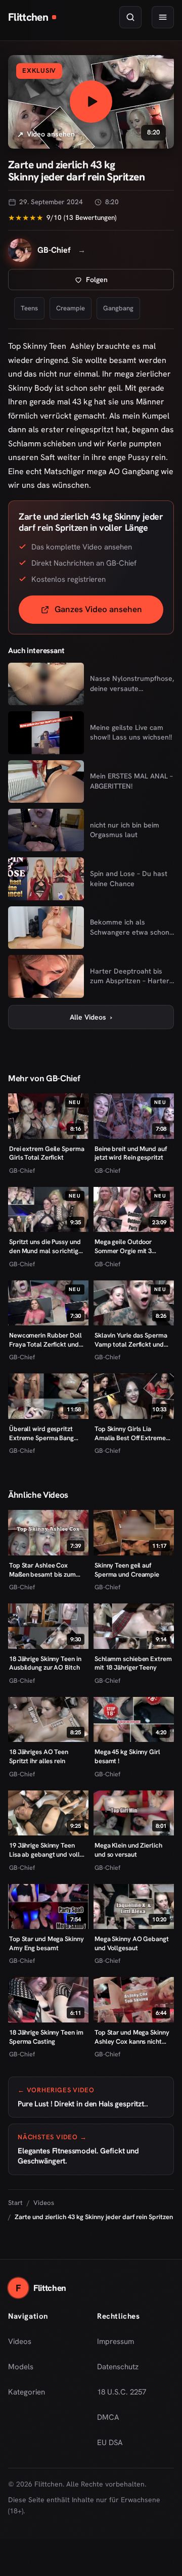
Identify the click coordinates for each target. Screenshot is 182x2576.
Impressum (116, 2341)
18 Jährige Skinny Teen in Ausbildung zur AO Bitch (45, 1663)
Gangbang (118, 308)
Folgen (130, 282)
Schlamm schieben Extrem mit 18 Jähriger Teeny (133, 1663)
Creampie (71, 308)
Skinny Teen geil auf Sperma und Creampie (127, 1570)
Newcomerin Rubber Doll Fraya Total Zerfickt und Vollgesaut (45, 1340)
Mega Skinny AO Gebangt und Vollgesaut (132, 1943)
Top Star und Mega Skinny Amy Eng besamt (47, 1943)
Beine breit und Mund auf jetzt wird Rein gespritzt (131, 1153)
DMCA (108, 2417)
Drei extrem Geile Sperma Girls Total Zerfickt (47, 1153)
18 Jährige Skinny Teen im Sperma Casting (46, 2037)
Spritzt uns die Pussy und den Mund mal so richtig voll (45, 1246)
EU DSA (110, 2443)
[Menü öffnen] (163, 17)
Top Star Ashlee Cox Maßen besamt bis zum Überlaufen (42, 1570)
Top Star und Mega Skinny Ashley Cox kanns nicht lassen (132, 2037)
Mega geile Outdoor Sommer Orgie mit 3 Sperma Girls (123, 1246)
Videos (44, 2203)
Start (15, 2203)
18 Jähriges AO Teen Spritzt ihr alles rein (39, 1756)
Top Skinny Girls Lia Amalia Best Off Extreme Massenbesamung (130, 1433)
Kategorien (27, 2392)
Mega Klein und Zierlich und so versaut (128, 1850)
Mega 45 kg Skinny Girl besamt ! (127, 1756)
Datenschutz (118, 2367)
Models (21, 2367)
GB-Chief (22, 1170)
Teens (29, 308)
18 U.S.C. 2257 (122, 2392)
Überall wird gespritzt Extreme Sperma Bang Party (41, 1433)
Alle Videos (91, 1017)
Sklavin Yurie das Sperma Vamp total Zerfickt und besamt (131, 1340)
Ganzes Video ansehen (109, 612)
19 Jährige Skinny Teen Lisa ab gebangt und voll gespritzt (44, 1850)
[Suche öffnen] (130, 17)
